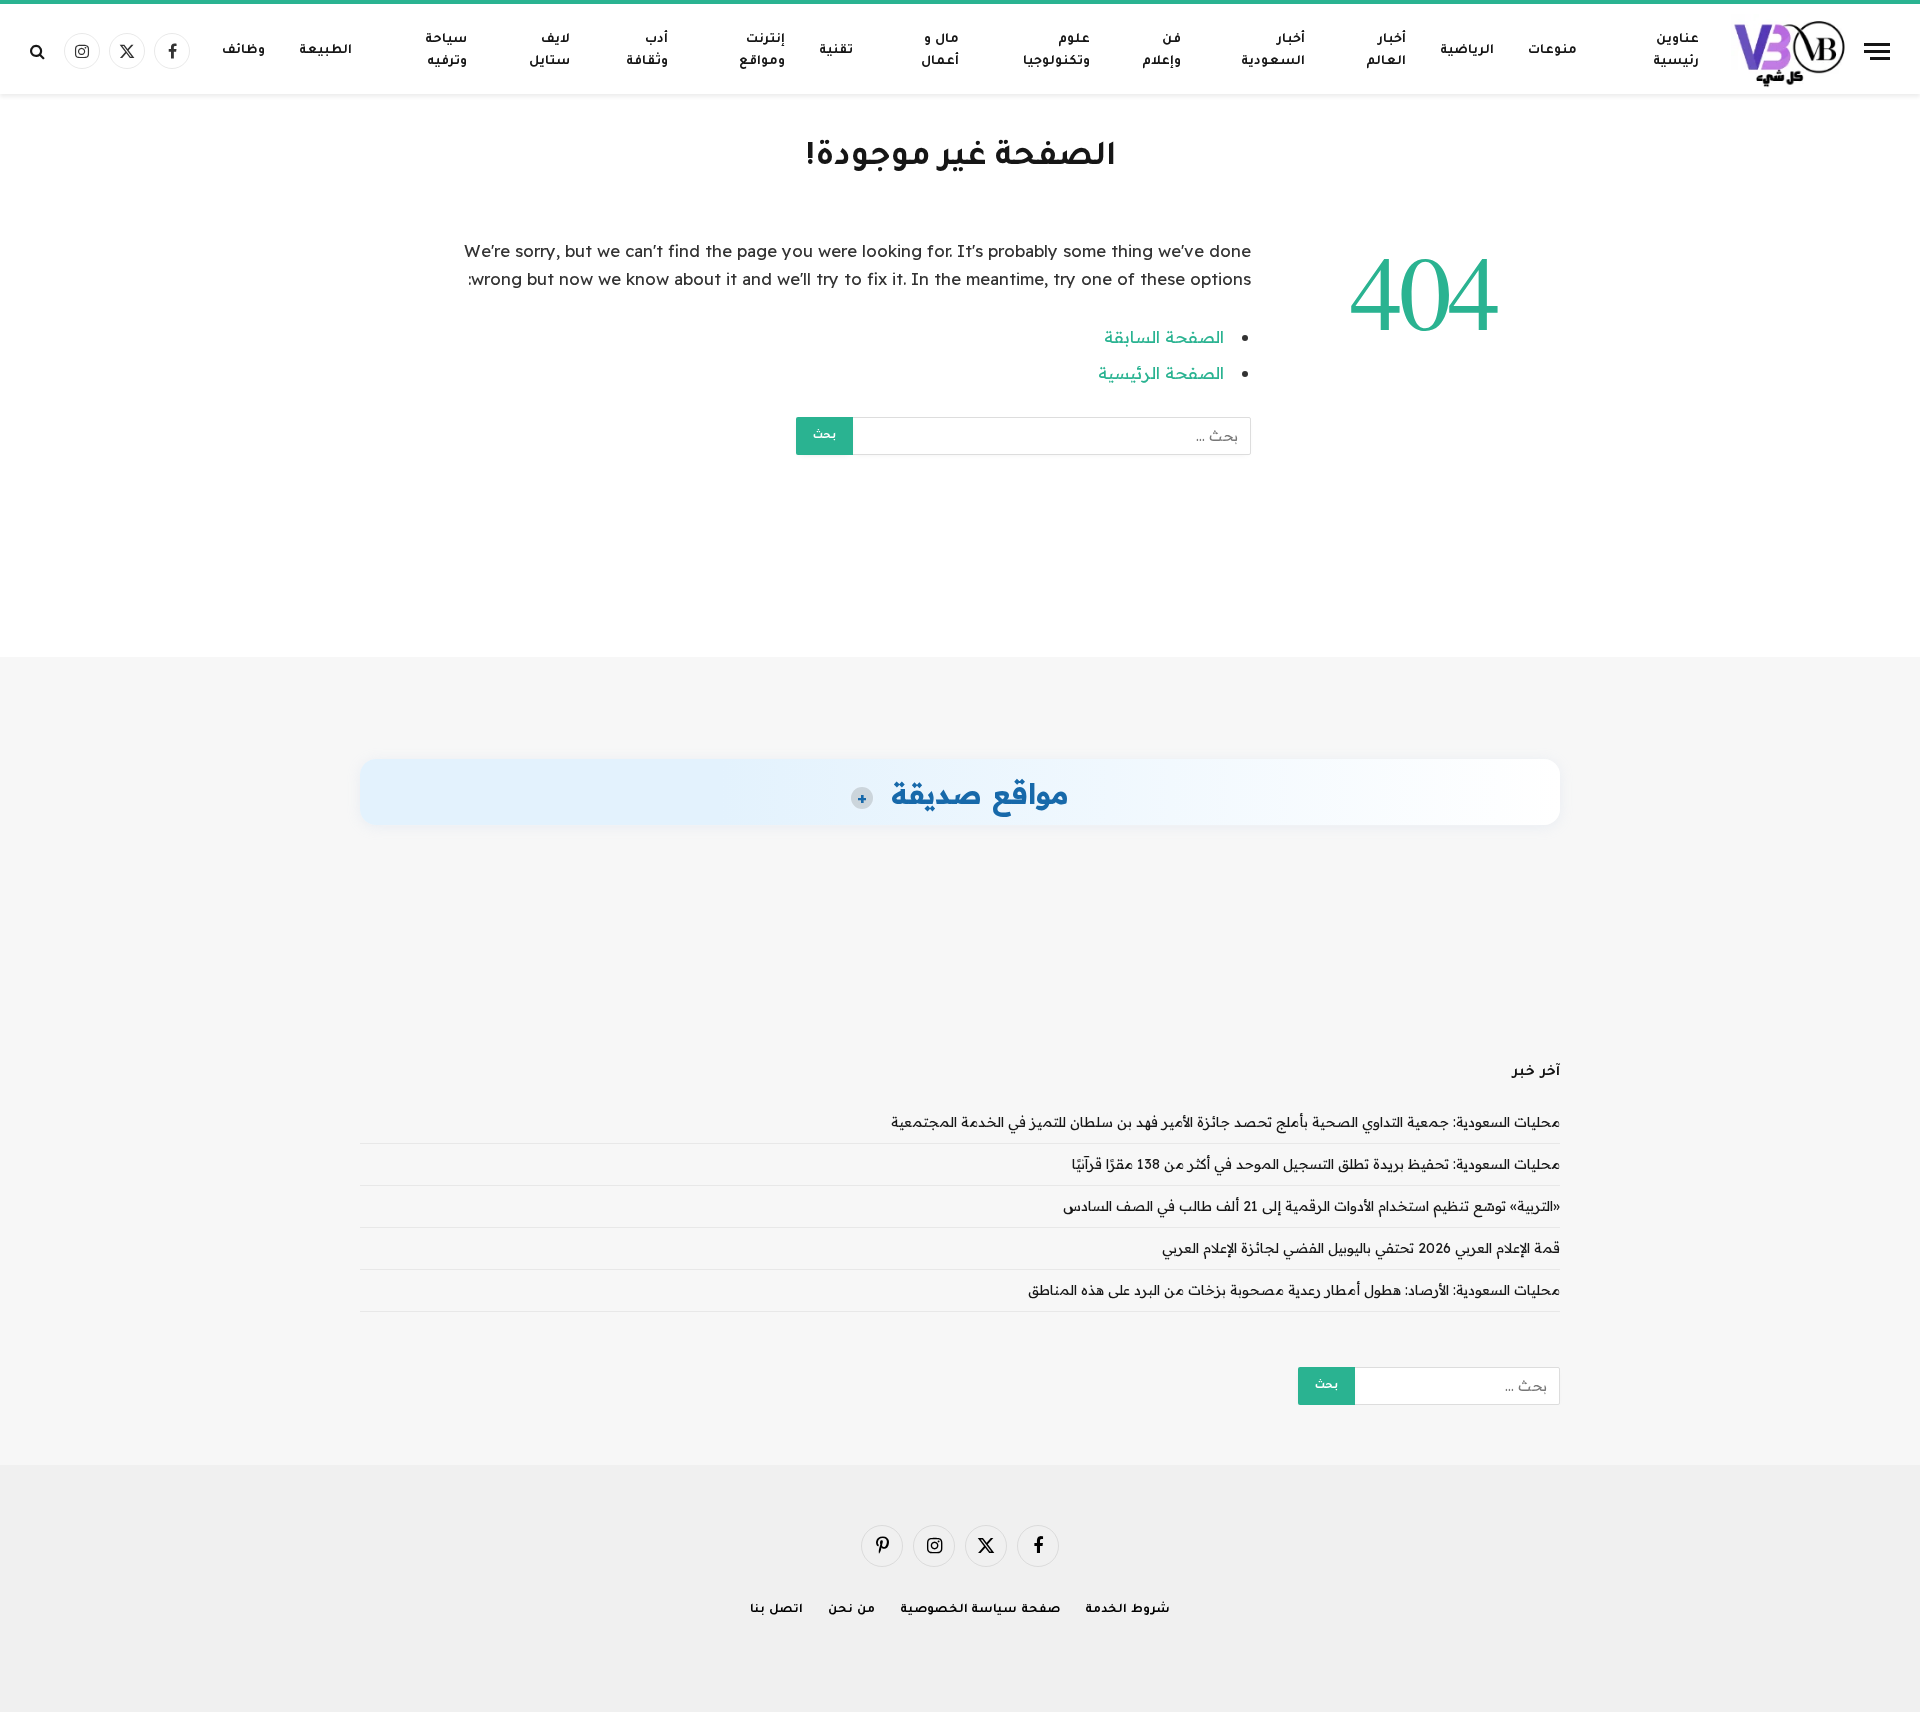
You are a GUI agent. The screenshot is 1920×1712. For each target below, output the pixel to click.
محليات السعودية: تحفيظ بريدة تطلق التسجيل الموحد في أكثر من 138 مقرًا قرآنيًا (1316, 1164)
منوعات (1552, 51)
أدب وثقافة (647, 51)
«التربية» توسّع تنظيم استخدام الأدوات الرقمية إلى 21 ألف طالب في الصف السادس (1311, 1206)
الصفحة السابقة (1164, 336)
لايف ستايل (549, 51)
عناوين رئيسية (1676, 51)
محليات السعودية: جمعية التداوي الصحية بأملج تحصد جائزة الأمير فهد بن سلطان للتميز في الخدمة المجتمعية (1225, 1122)
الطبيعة (325, 51)
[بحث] (39, 51)
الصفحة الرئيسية (1161, 372)
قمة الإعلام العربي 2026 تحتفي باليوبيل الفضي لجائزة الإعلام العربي (1361, 1248)
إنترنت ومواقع (762, 51)
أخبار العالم (1386, 51)
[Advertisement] (960, 580)
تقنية (836, 51)
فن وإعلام (1161, 51)
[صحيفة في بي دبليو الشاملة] (1790, 51)
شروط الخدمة (1127, 1610)
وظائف (243, 51)
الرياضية (1467, 51)
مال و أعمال (940, 51)
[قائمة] (1877, 51)
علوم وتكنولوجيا (1056, 51)
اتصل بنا (776, 1610)
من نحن (851, 1610)
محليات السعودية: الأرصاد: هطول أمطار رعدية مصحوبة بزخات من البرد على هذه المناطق (1294, 1290)
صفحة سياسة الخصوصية (980, 1610)
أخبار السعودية (1273, 51)
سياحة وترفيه (446, 51)
